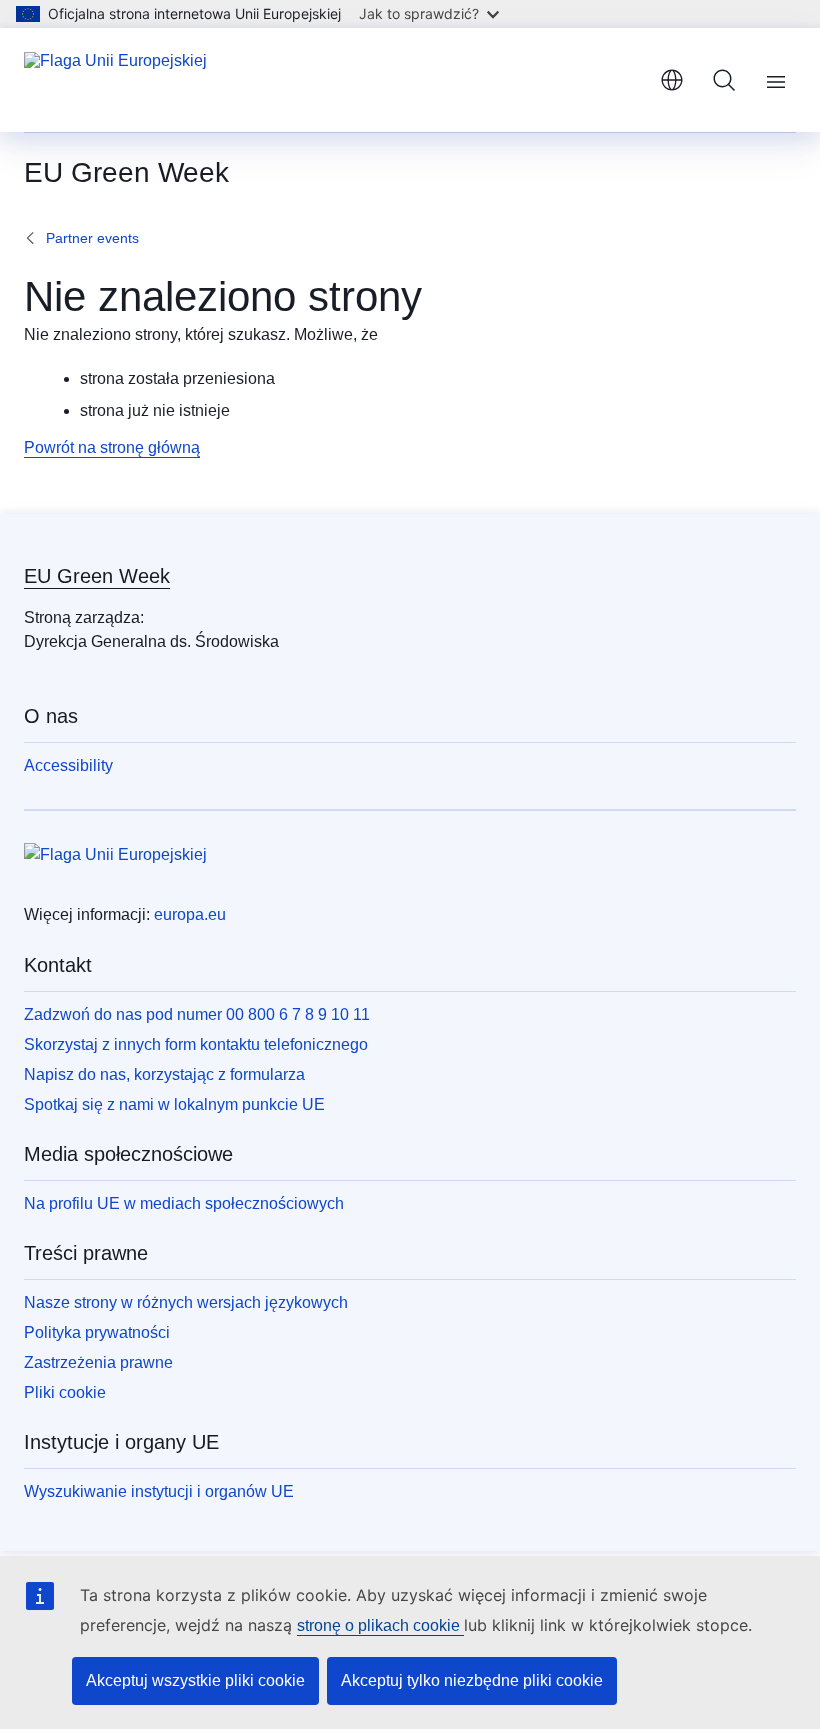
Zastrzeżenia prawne (98, 1362)
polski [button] (672, 80)
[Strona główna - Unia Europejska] (115, 80)
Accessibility (68, 765)
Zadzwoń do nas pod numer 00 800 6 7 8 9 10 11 (197, 1014)
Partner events (92, 238)
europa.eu (190, 914)
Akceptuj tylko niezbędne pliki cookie (472, 1680)
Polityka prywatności (97, 1332)
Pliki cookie (65, 1392)
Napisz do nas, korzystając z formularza (164, 1074)
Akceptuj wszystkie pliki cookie (195, 1680)
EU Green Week (97, 576)
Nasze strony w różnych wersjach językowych (186, 1302)
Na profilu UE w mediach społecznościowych (184, 1203)
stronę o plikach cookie (380, 1625)
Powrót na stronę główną (112, 447)
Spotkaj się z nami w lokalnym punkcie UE (174, 1104)
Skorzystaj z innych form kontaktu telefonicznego (196, 1044)
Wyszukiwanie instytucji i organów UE (159, 1491)
